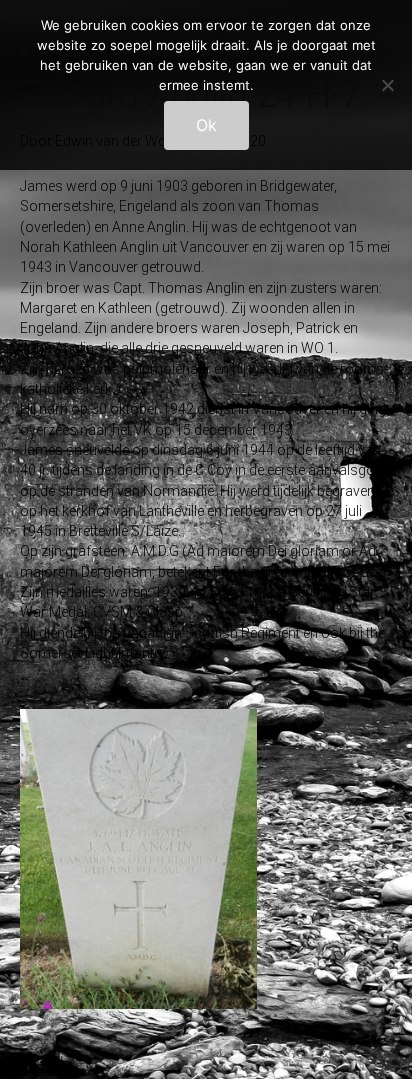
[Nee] (387, 85)
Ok (206, 125)
